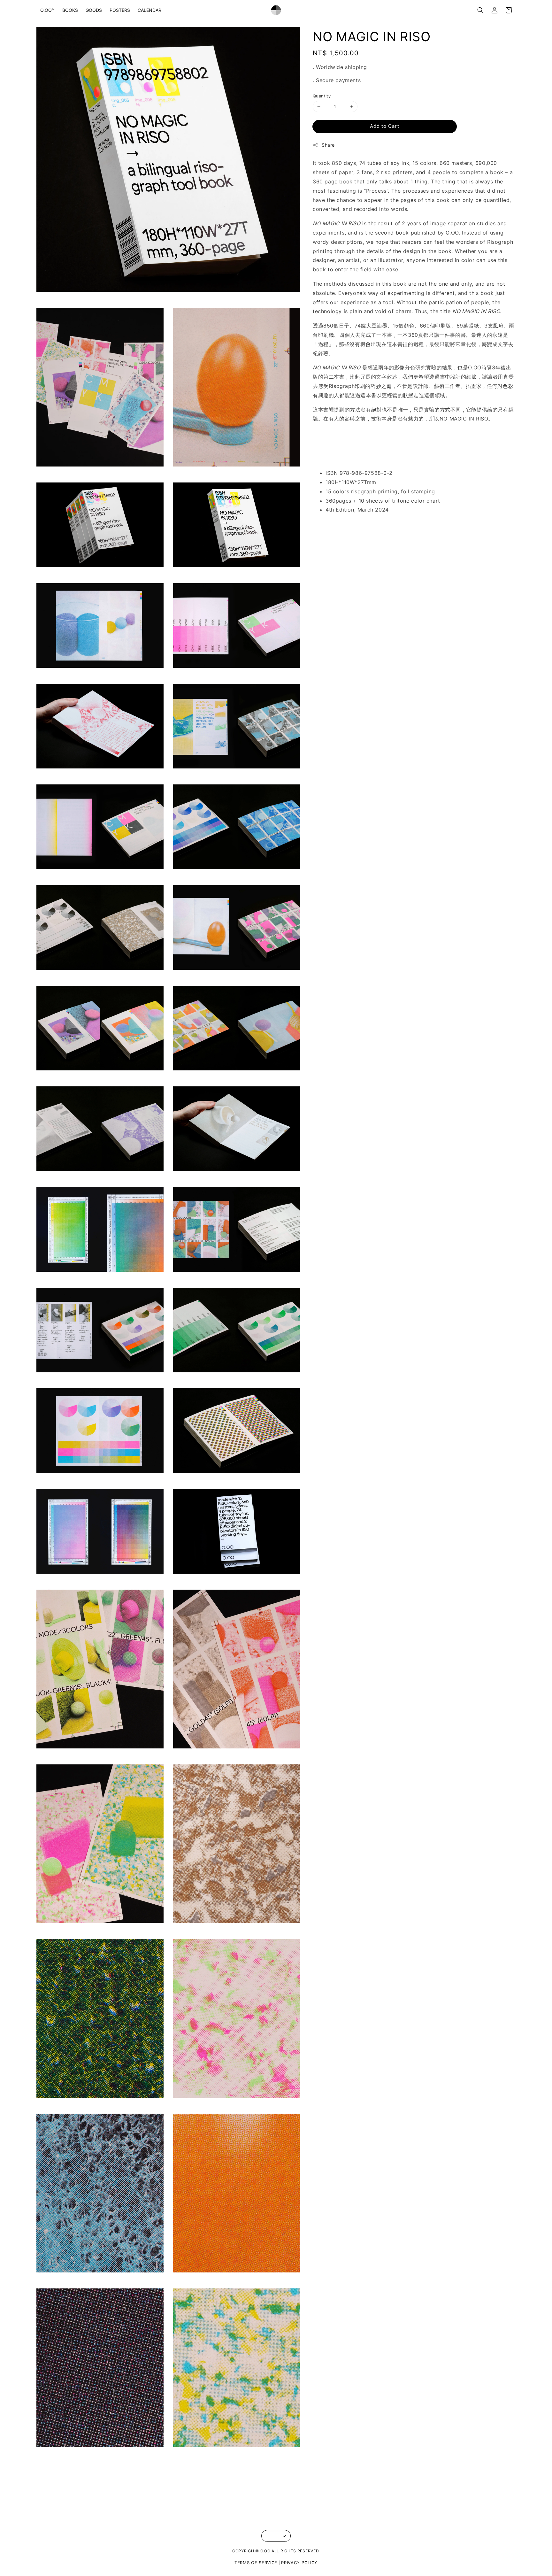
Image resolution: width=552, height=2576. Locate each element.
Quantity (322, 96)
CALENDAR (149, 10)
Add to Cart (385, 126)
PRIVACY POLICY (299, 2563)
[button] (480, 10)
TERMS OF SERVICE (256, 2563)
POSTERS (120, 10)
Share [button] (328, 145)
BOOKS (70, 10)
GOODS (94, 10)
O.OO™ (47, 10)
